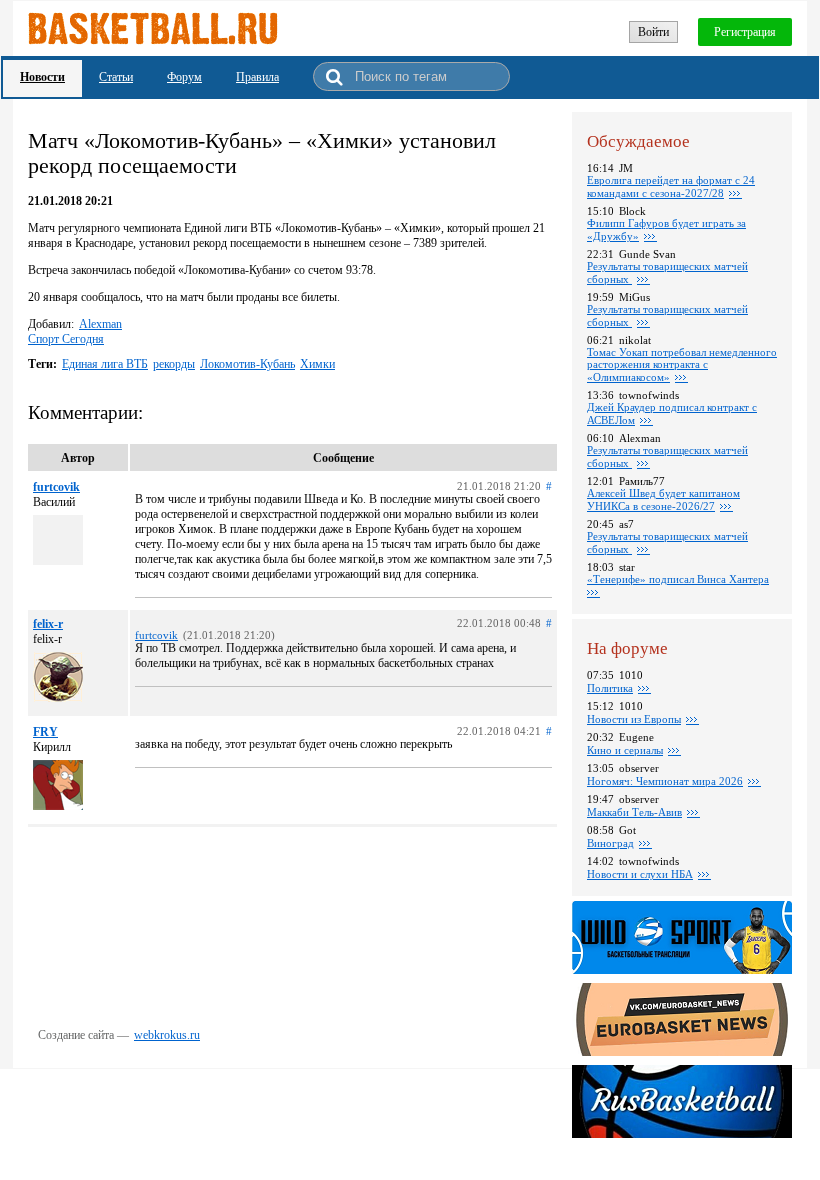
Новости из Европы (634, 719)
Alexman (100, 324)
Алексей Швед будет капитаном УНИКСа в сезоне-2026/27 (663, 499)
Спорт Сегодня (66, 339)
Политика (610, 688)
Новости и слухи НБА (640, 874)
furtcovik (56, 487)
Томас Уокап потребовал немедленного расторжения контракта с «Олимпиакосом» (682, 364)
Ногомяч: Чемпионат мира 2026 (665, 781)
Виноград (610, 843)
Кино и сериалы (625, 750)
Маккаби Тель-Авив (634, 812)
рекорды (174, 364)
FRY (45, 732)
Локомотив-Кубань (247, 364)
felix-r (48, 624)
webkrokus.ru (167, 1035)
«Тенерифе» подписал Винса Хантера (678, 579)
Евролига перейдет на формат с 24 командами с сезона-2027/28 (671, 186)
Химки (317, 364)
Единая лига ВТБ (105, 364)
